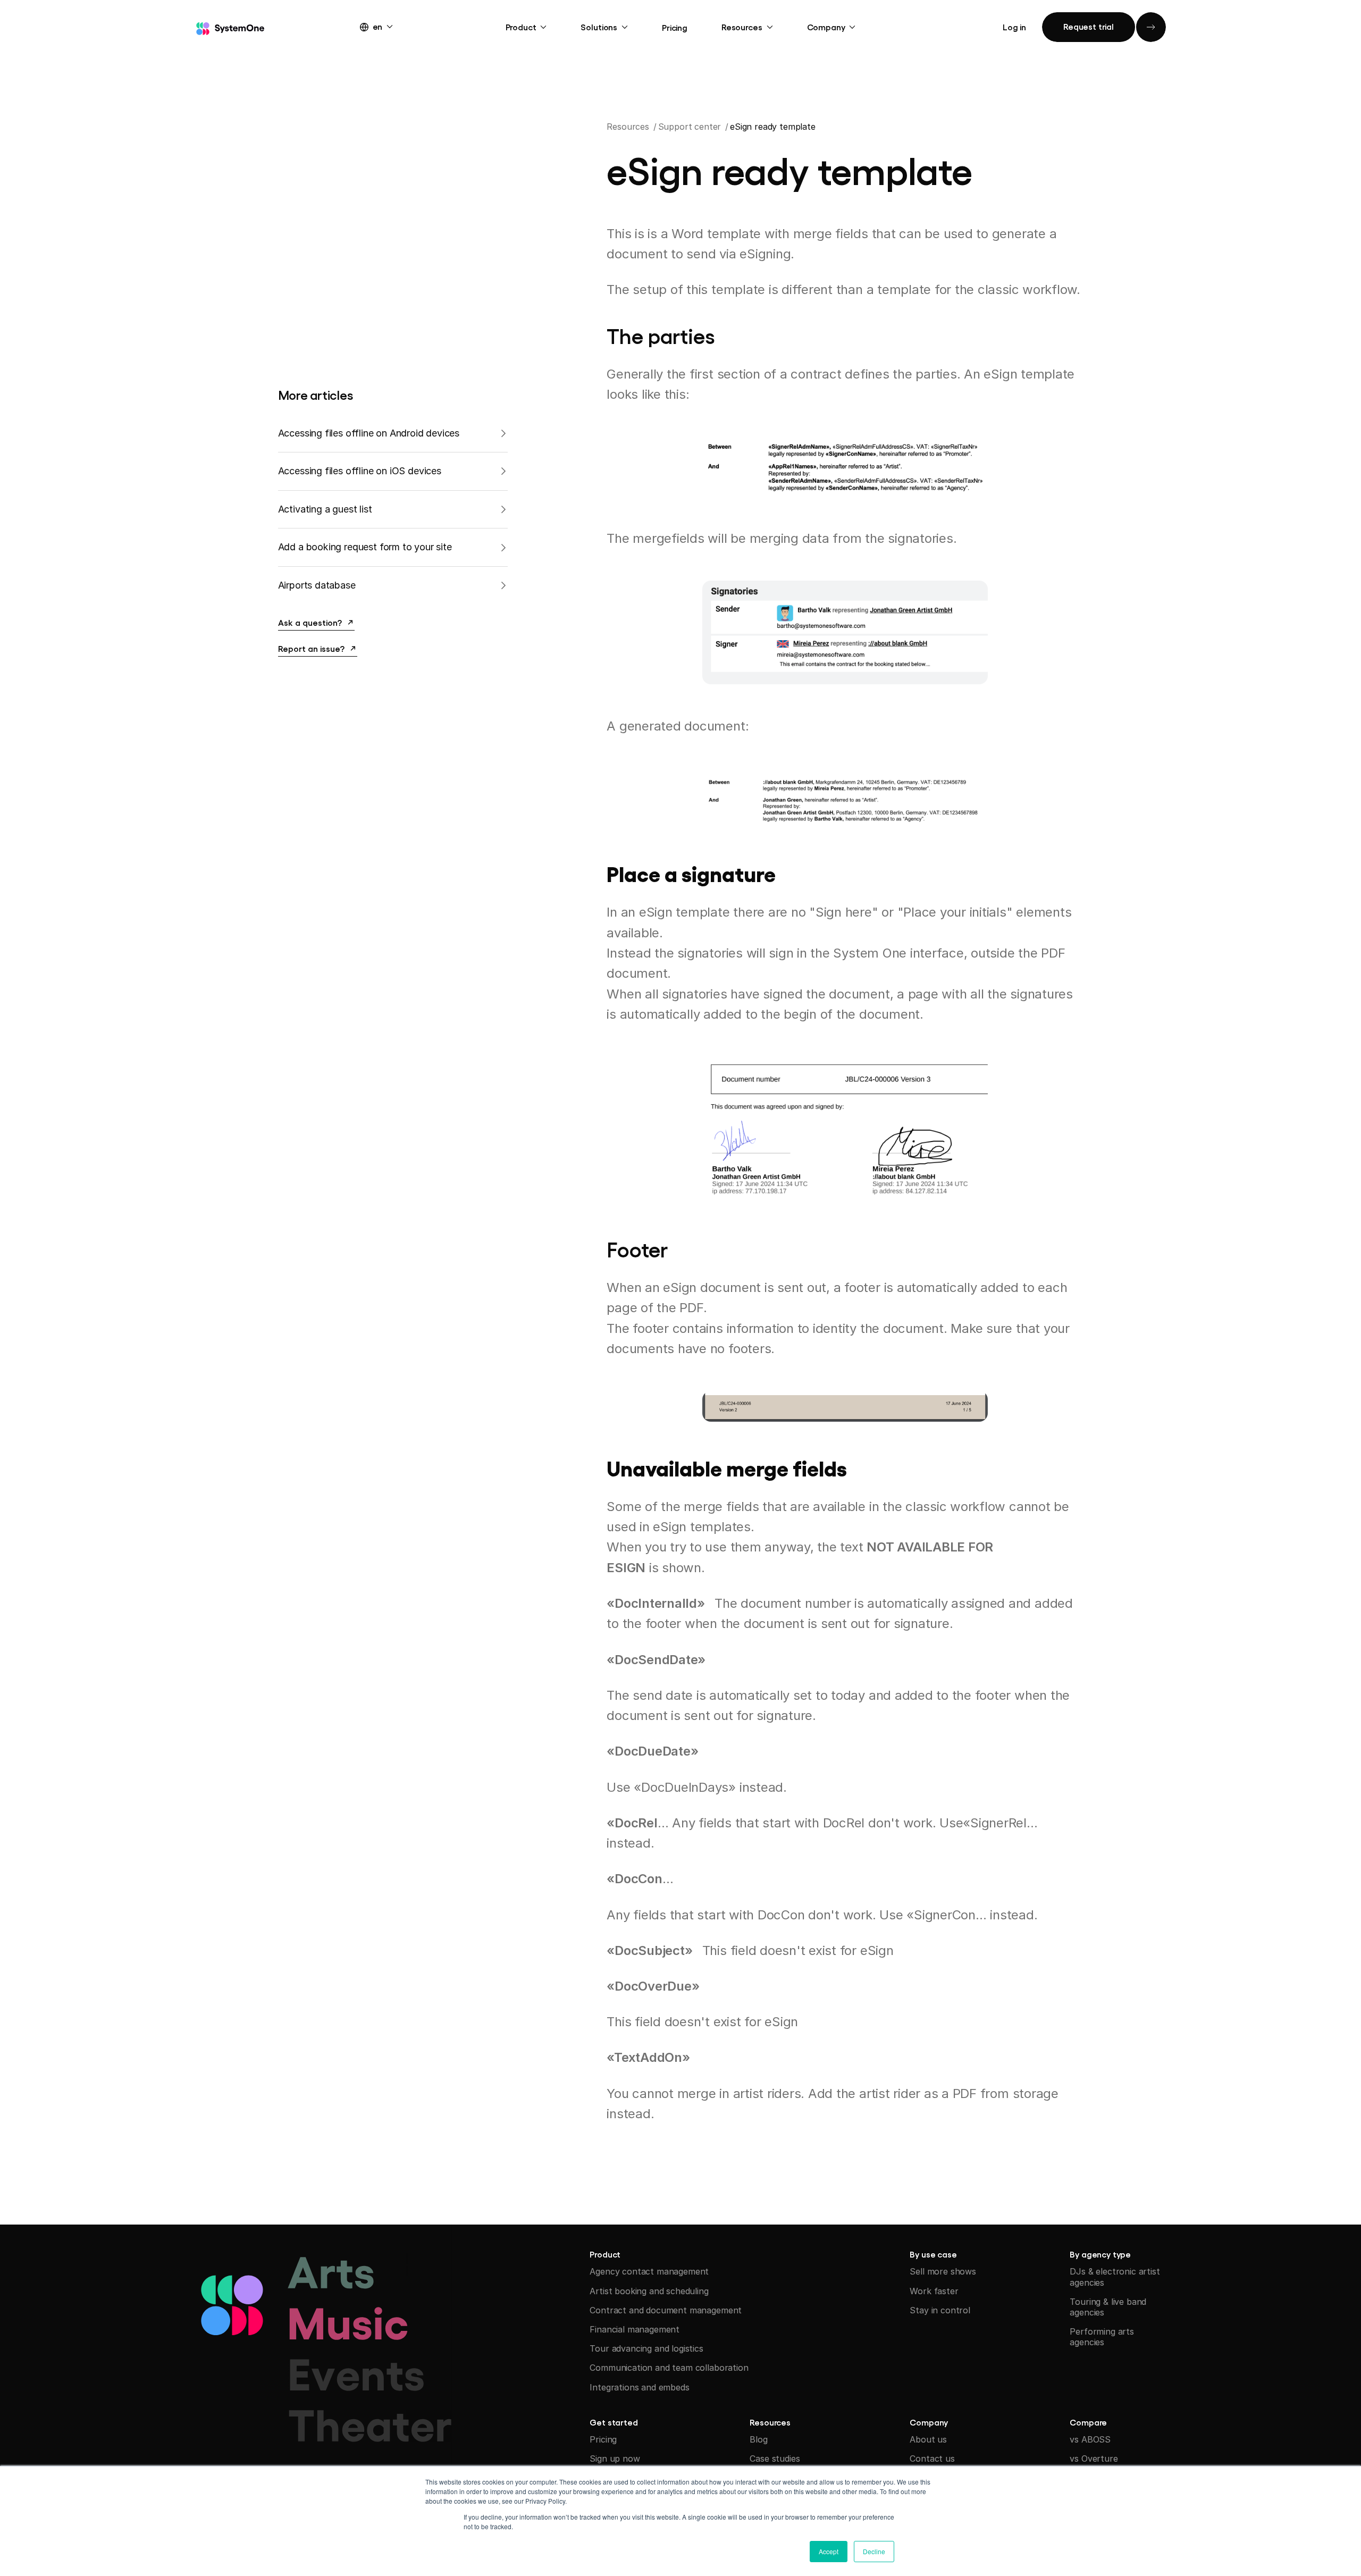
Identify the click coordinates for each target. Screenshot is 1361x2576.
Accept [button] (829, 2551)
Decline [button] (874, 2551)
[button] (386, 26)
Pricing (675, 27)
